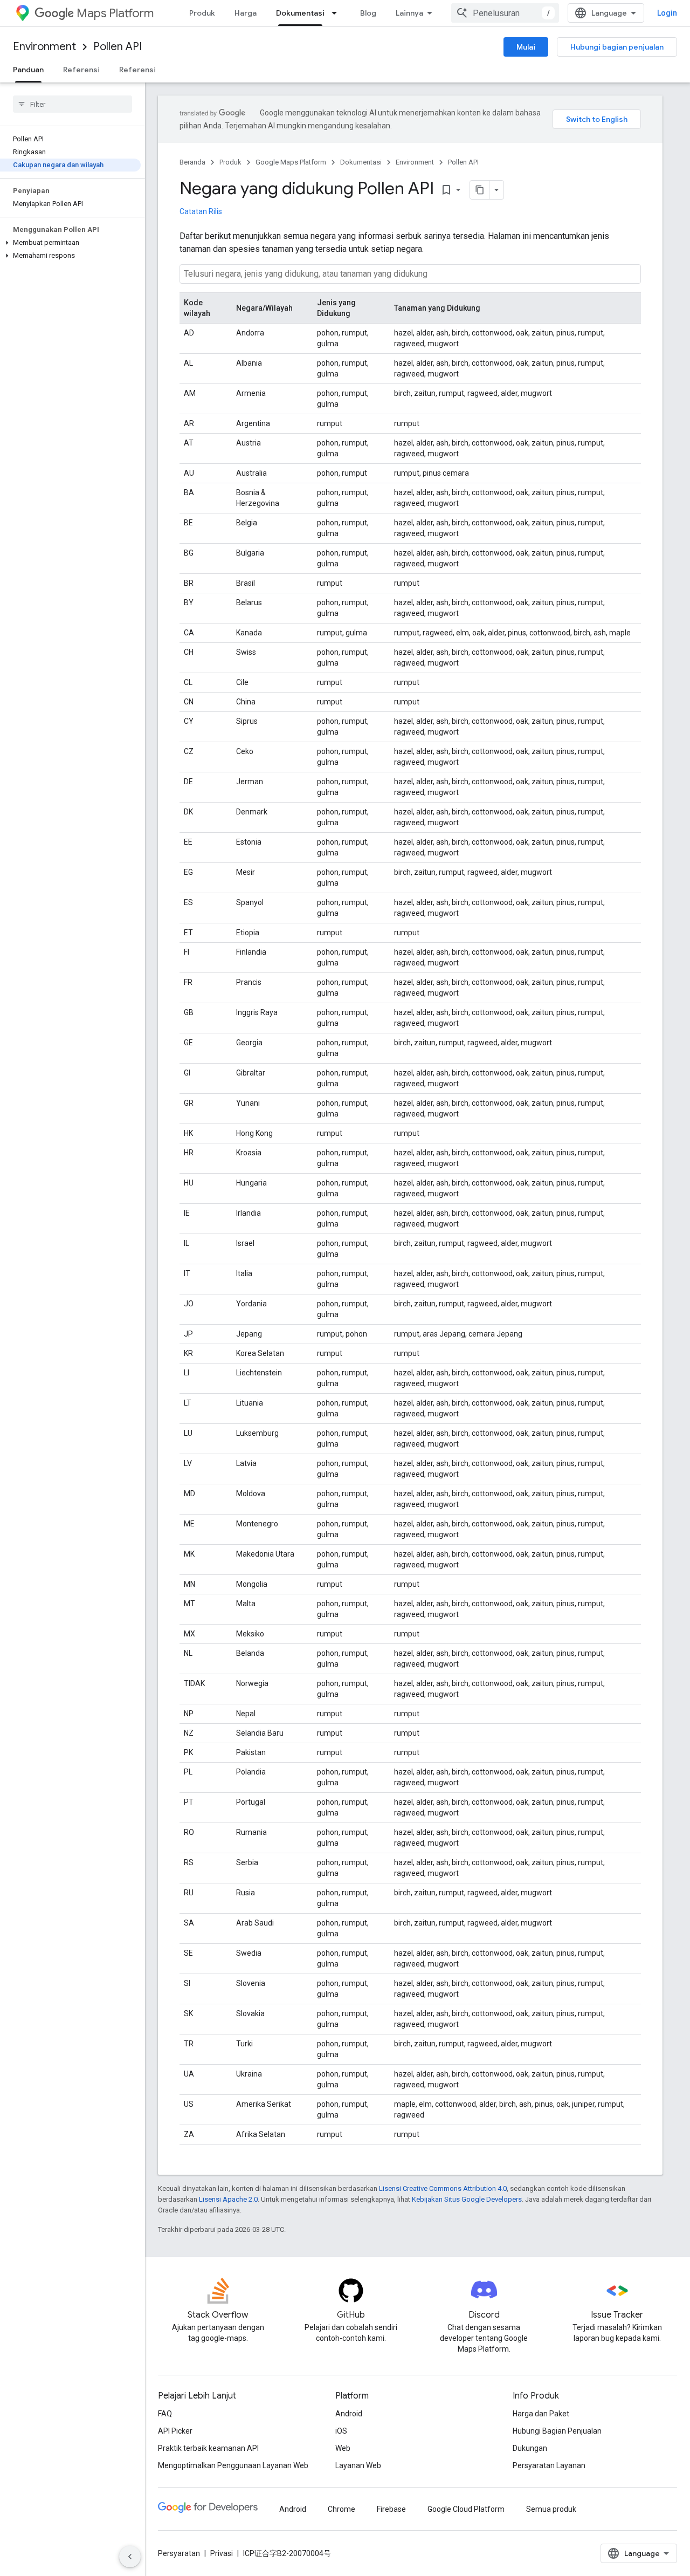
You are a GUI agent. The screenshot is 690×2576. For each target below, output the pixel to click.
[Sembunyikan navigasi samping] (130, 2557)
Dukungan (530, 2448)
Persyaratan (179, 2553)
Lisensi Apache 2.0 (228, 2199)
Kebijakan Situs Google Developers (467, 2199)
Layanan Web (358, 2465)
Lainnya (409, 13)
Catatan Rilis (201, 211)
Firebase (391, 2509)
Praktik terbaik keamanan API (208, 2448)
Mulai (526, 47)
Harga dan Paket (541, 2414)
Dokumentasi (300, 13)
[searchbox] (73, 104)
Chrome (341, 2509)
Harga (246, 13)
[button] (70, 243)
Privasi (222, 2553)
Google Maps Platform (291, 162)
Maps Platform (115, 13)
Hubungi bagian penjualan (617, 47)
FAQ (165, 2414)
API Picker (175, 2431)
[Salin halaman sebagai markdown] (480, 190)
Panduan (28, 70)
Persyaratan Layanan (549, 2465)
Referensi (81, 70)
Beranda (192, 162)
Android (349, 2414)
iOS (341, 2431)
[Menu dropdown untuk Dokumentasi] (337, 13)
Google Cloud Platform (466, 2509)
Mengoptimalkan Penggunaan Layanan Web (233, 2465)
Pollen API (118, 47)
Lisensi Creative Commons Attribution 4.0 (443, 2188)
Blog (368, 13)
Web (343, 2448)
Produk (202, 13)
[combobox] (505, 13)
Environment (44, 47)
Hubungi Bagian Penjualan (557, 2431)
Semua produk (551, 2509)
